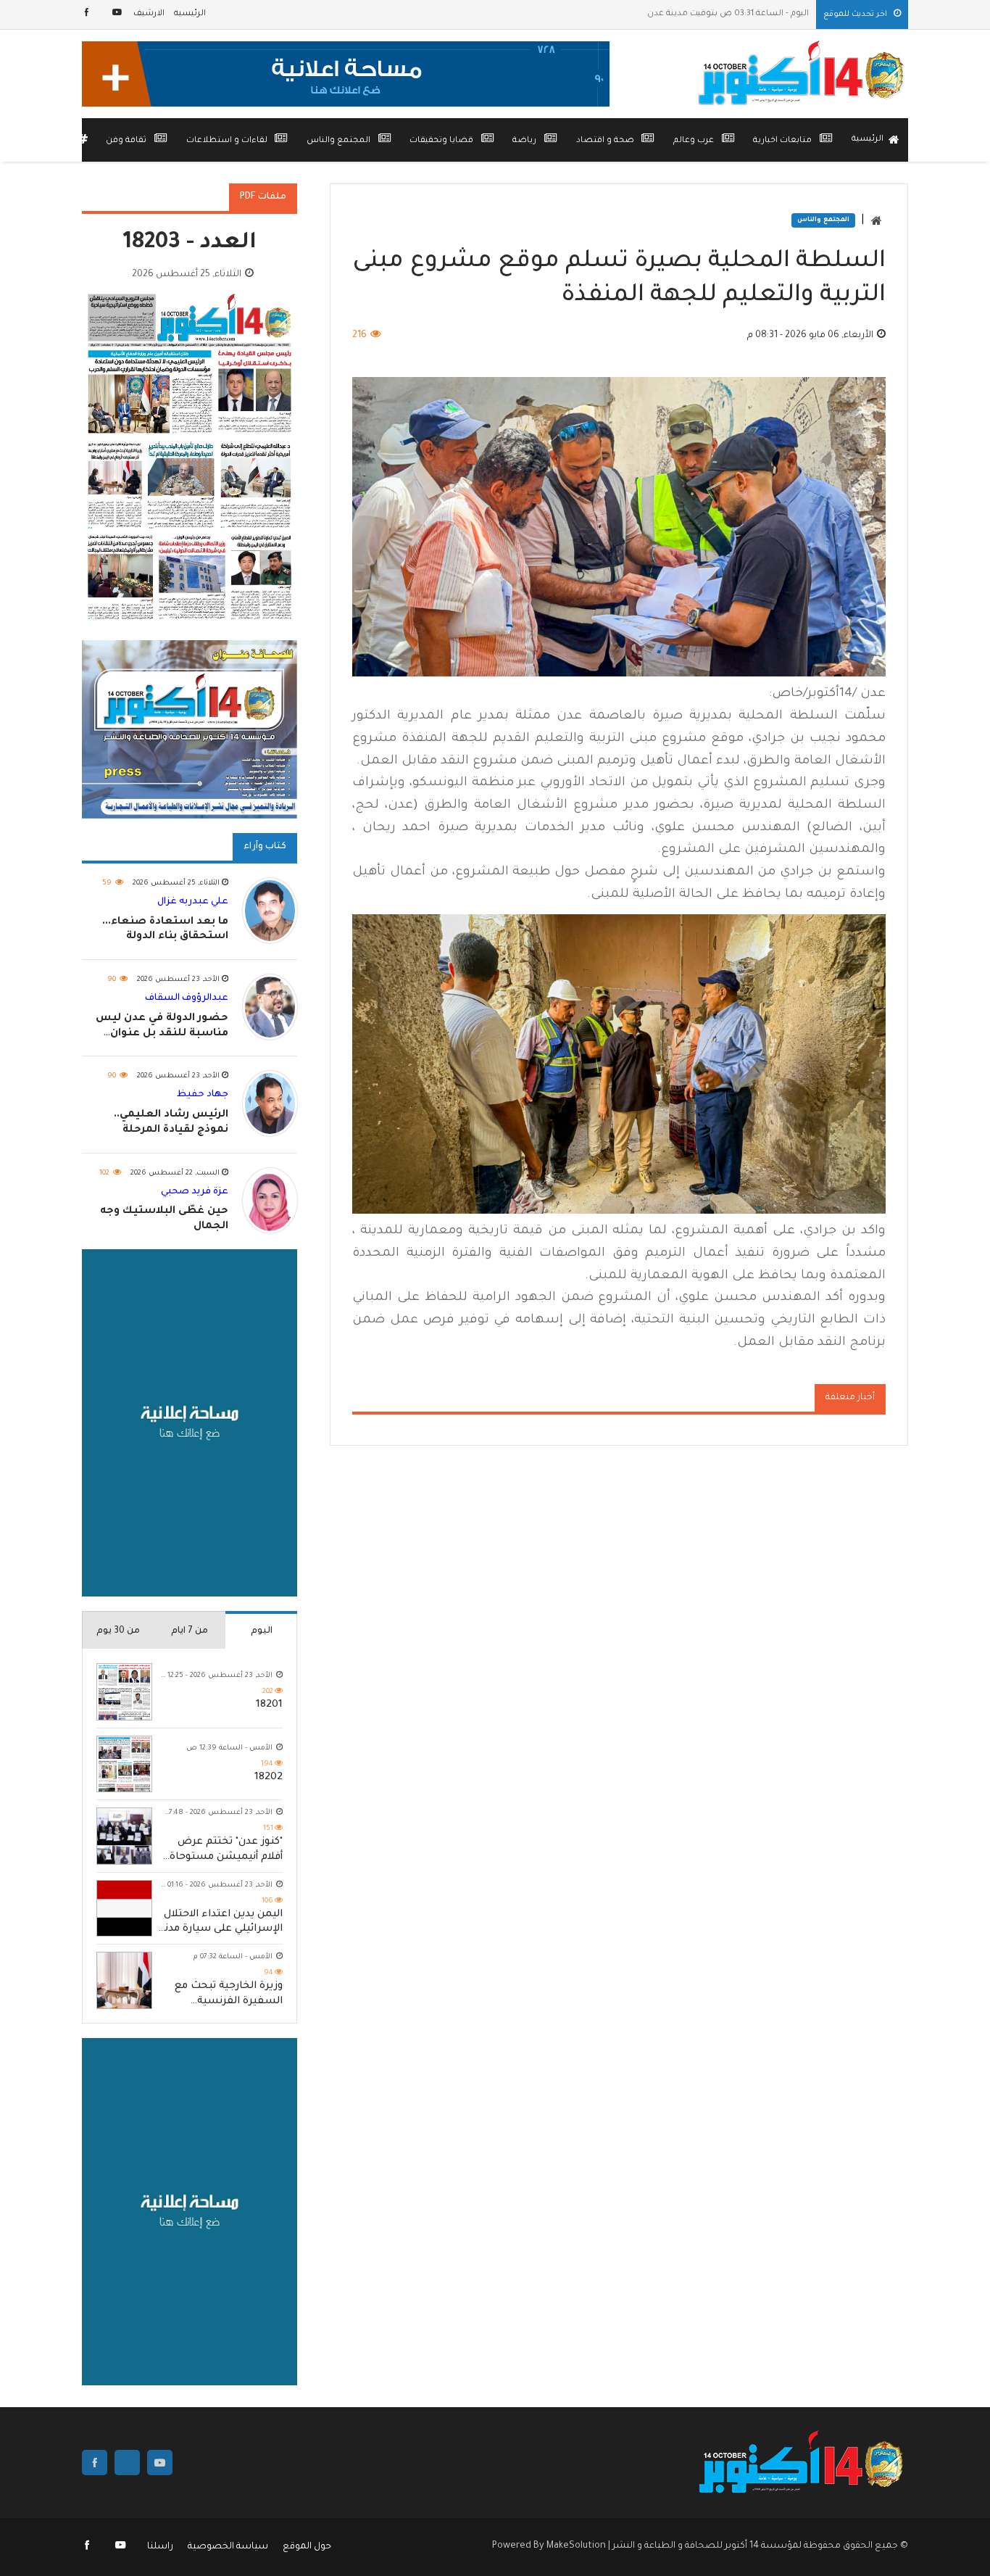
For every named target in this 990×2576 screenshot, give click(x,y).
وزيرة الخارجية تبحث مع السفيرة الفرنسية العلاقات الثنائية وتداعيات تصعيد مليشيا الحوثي (223, 1995)
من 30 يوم (118, 1631)
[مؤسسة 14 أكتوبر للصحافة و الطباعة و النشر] (803, 74)
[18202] (124, 1764)
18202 (269, 1778)
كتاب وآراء (265, 847)
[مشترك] (117, 14)
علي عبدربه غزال (193, 902)
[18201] (124, 1692)
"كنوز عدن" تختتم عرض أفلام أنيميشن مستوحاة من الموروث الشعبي (226, 1851)
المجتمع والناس (823, 220)
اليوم (262, 1631)
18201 (269, 1705)
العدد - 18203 (190, 244)
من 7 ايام (190, 1631)
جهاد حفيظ (203, 1095)
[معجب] (88, 14)
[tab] (261, 1630)
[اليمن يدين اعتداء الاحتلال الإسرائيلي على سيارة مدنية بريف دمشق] (124, 1909)
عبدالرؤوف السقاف (187, 998)
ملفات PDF (263, 197)
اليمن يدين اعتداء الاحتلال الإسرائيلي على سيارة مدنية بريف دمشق (219, 1923)
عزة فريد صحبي (195, 1192)
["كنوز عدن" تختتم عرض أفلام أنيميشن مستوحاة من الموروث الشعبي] (124, 1836)
